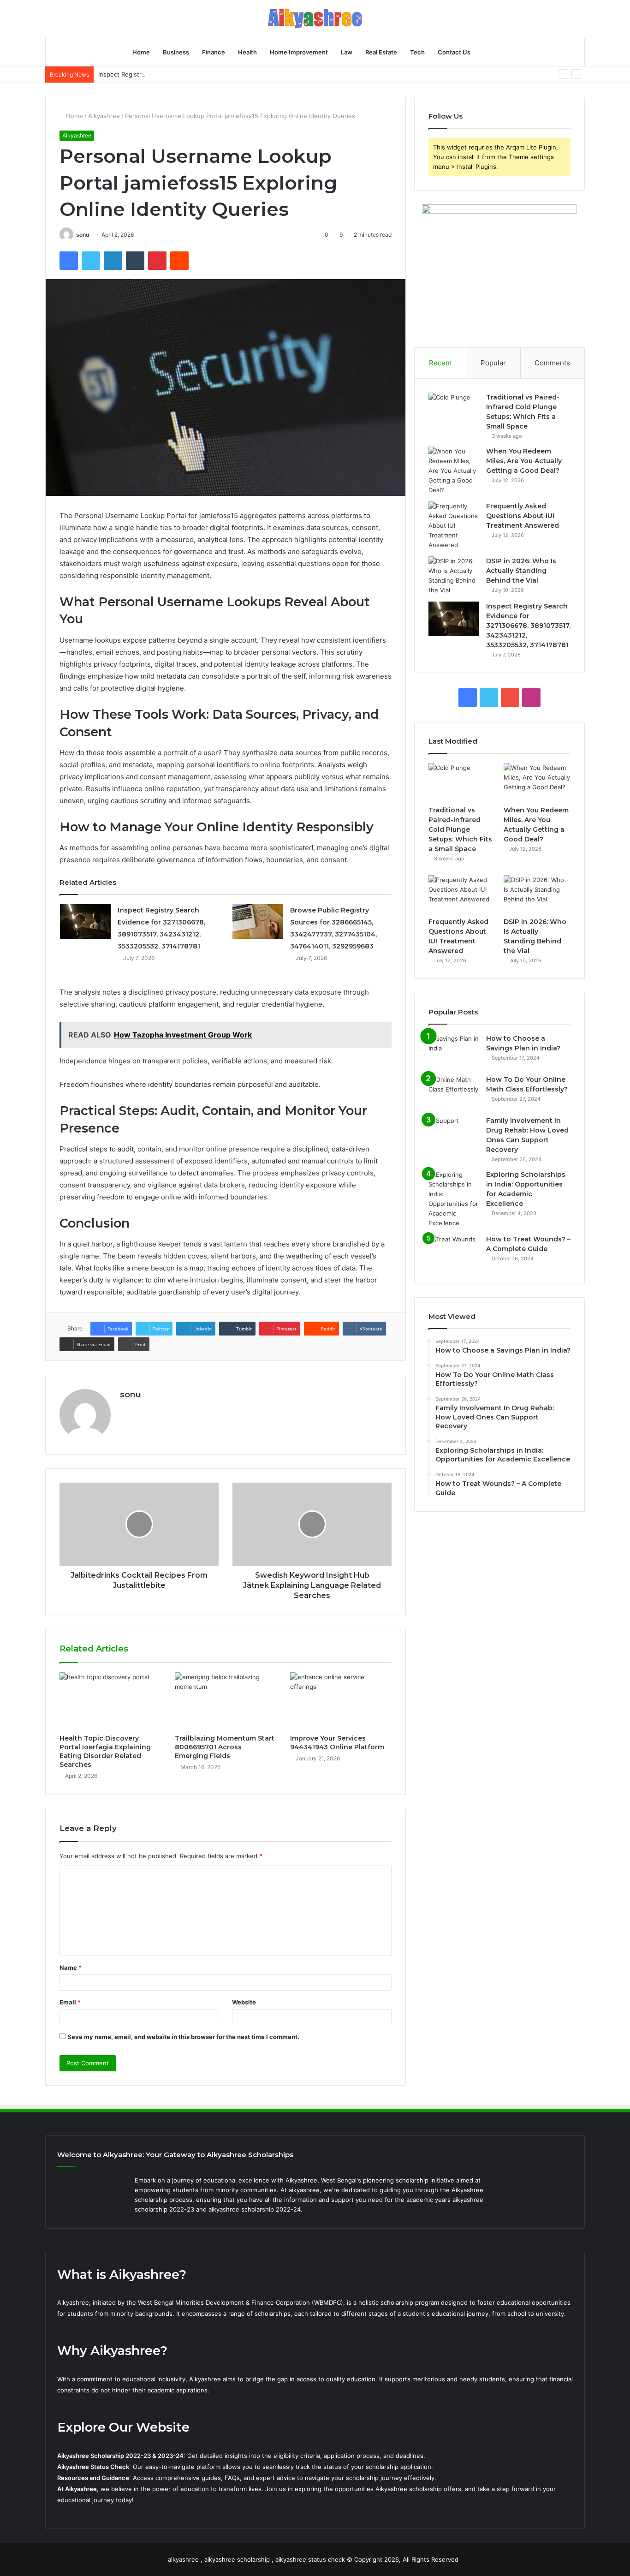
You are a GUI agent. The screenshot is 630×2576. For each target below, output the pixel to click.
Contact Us (454, 52)
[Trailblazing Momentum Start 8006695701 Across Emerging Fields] (226, 1701)
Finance (214, 52)
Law (347, 52)
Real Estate (381, 52)
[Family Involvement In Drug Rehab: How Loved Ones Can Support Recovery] (454, 1133)
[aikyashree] (315, 19)
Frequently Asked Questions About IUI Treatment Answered (523, 516)
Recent (440, 363)
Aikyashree (104, 116)
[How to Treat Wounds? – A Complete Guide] (454, 1252)
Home (141, 52)
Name (71, 1968)
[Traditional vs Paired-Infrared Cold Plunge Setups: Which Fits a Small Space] (454, 410)
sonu (83, 235)
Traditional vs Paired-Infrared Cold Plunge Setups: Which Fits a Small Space (460, 829)
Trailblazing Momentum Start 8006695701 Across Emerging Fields (225, 1747)
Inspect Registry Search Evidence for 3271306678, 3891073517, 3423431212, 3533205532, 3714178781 (246, 74)
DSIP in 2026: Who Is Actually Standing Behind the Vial (521, 571)
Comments (552, 363)
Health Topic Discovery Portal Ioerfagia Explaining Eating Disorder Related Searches (105, 1751)
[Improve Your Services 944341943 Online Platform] (341, 1701)
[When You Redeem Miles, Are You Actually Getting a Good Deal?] (454, 471)
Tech (417, 52)
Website (244, 2002)
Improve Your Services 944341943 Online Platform (337, 1743)
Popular (493, 363)
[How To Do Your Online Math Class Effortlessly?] (454, 1092)
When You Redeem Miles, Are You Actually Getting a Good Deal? (524, 461)
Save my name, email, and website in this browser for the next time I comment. (183, 2037)
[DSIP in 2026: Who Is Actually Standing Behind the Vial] (454, 576)
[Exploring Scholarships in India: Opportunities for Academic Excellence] (454, 1199)
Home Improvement (299, 52)
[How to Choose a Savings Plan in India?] (454, 1051)
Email (70, 2002)
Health (247, 52)
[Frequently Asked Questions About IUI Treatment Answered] (454, 526)
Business (176, 52)
